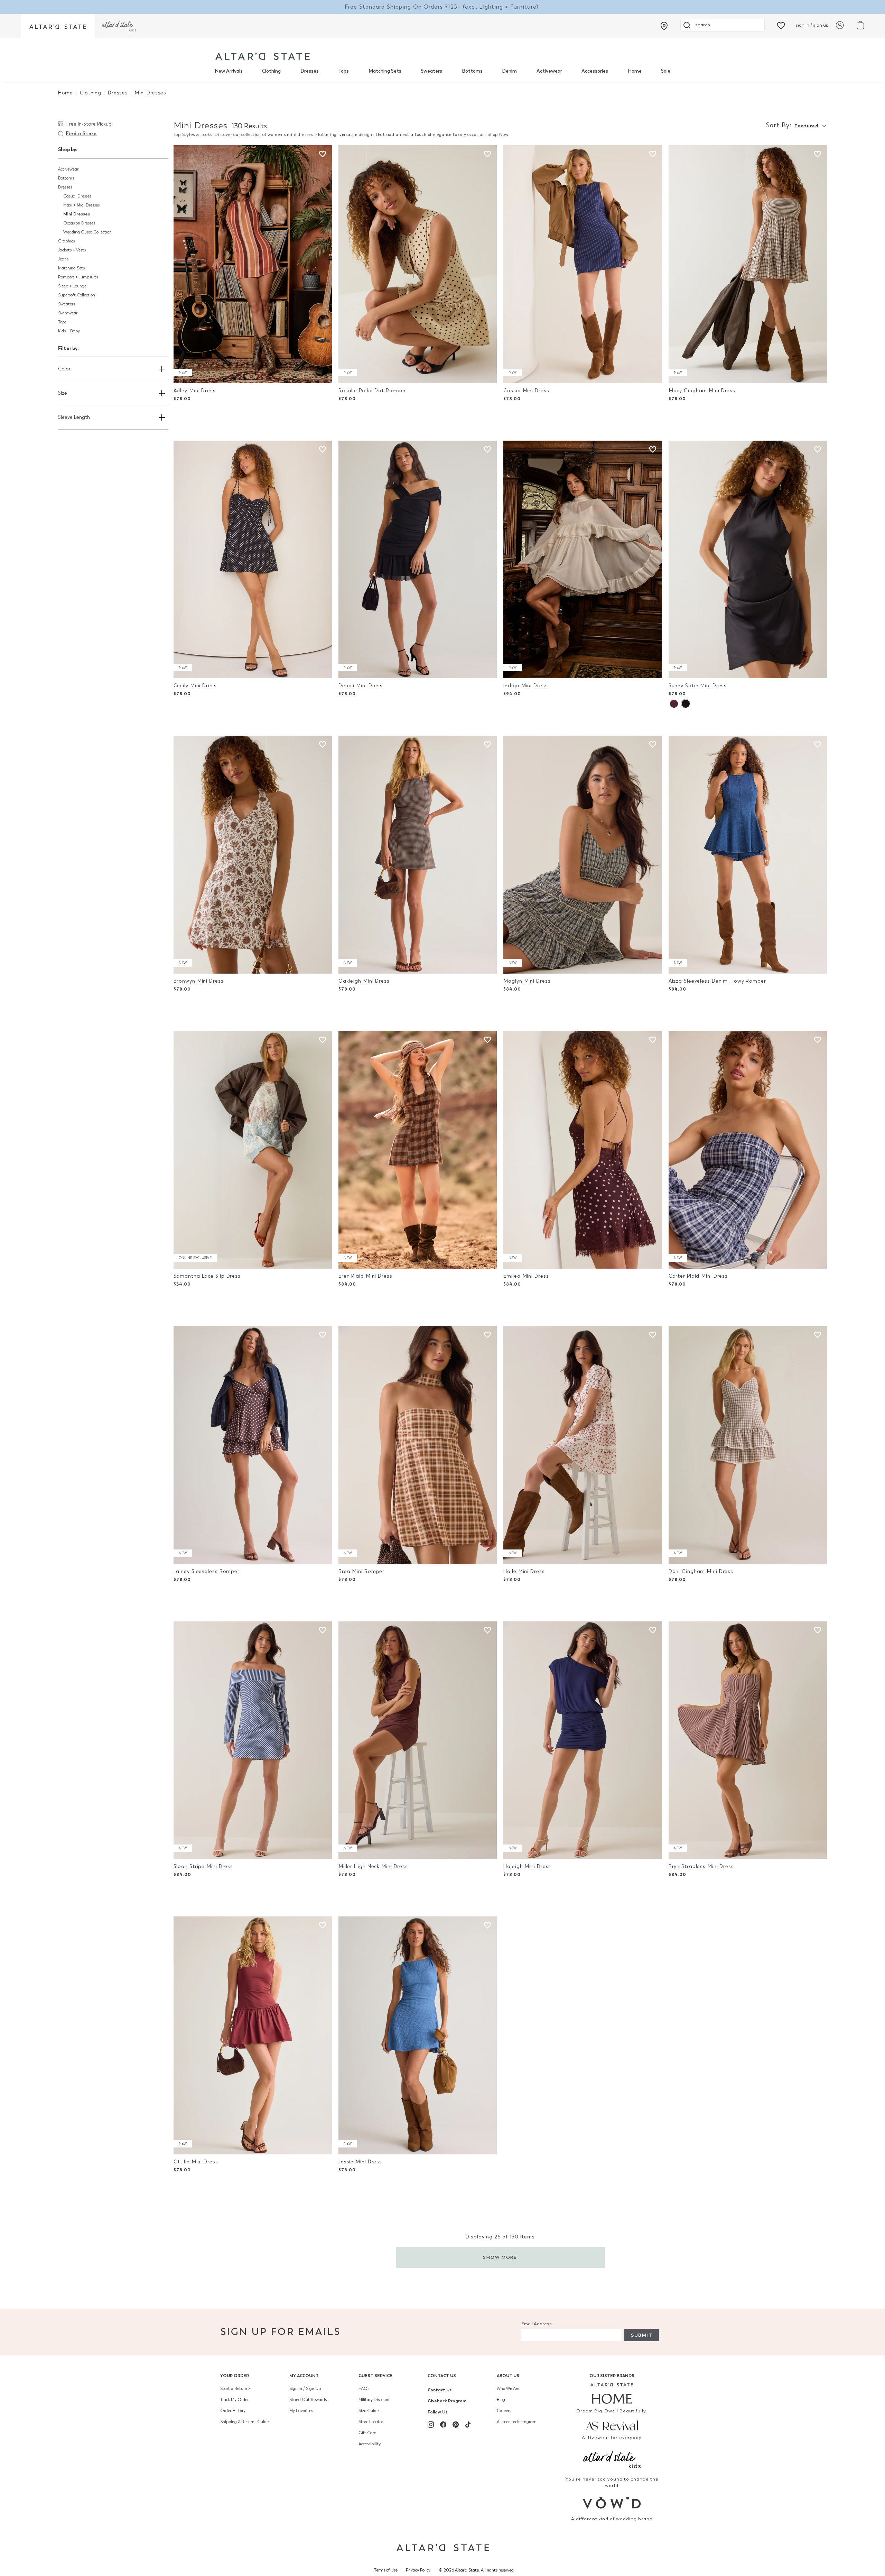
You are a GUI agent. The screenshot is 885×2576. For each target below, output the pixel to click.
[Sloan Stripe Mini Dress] (253, 1740)
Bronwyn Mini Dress (199, 981)
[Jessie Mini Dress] (418, 2035)
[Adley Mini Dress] (253, 264)
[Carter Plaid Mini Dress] (748, 1150)
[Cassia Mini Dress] (583, 264)
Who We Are (508, 2389)
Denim (509, 71)
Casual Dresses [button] (77, 196)
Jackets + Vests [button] (72, 250)
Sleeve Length (74, 417)
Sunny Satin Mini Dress (698, 686)
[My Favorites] (781, 25)
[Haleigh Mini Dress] (583, 1740)
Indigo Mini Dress (525, 686)
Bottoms (472, 71)
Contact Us (442, 2376)
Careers (504, 2411)
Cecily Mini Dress (195, 686)
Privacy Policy (418, 2570)
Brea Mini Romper (361, 1571)
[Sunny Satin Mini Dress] (748, 560)
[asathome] (612, 2393)
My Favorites (301, 2411)
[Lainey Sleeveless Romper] (253, 1445)
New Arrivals (229, 71)
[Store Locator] (664, 26)
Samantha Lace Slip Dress (207, 1276)
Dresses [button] (65, 187)
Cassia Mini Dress (526, 391)
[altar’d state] (58, 26)
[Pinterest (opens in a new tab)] (456, 2425)
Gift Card (367, 2433)
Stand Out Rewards (308, 2400)
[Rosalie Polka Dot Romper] (418, 264)
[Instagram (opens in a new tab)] (431, 2425)
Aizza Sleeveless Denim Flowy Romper (717, 981)
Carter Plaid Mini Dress (698, 1276)
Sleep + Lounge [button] (72, 286)
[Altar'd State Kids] (612, 2459)
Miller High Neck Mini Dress (373, 1866)
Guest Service (375, 2376)
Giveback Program (447, 2401)
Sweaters (431, 71)
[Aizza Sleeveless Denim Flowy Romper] (748, 855)
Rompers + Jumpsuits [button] (78, 277)
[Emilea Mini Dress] (583, 1150)
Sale (666, 71)
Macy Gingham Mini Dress (702, 391)
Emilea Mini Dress (526, 1276)
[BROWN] (674, 704)
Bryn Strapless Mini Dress (701, 1866)
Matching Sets (385, 71)
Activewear (549, 71)
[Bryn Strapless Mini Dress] (748, 1740)
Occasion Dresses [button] (79, 223)
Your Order (235, 2376)
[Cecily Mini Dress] (253, 560)
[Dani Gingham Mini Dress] (748, 1445)
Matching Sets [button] (71, 268)
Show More (500, 2257)
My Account (304, 2376)
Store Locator (371, 2422)
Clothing (271, 71)
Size (63, 393)
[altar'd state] (263, 56)
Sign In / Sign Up (305, 2389)
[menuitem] (229, 71)
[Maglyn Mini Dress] (583, 855)
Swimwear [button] (68, 313)
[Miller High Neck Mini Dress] (418, 1740)
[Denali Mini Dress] (418, 560)
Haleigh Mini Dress (527, 1866)
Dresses (310, 71)
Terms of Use (386, 2570)
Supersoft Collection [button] (77, 295)
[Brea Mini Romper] (418, 1445)
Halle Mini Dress (524, 1571)
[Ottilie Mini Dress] (253, 2035)
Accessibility (370, 2444)
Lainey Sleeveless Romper (207, 1571)
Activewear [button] (68, 169)
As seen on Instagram (517, 2422)
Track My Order (234, 2400)
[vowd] (612, 2503)
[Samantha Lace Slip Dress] (253, 1150)
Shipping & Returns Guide (244, 2422)
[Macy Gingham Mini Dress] (748, 264)
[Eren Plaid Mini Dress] (418, 1150)
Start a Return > (235, 2389)
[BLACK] (686, 704)
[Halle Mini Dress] (583, 1445)
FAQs (364, 2389)
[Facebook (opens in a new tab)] (443, 2425)
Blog (501, 2400)
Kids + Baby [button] (69, 331)
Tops (343, 71)
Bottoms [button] (66, 178)
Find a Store (81, 134)
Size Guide (369, 2411)
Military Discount (374, 2400)
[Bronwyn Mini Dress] (253, 855)
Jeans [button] (63, 259)
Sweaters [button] (67, 304)
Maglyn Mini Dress (527, 981)
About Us (508, 2376)
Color (64, 369)
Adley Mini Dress (195, 391)
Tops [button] (62, 322)
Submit (642, 2335)
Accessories (595, 71)
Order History (233, 2411)
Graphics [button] (66, 241)
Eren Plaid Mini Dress (365, 1276)
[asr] (612, 2425)
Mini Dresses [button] (77, 214)
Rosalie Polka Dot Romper (372, 391)
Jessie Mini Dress (360, 2162)
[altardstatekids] (119, 26)
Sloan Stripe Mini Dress (203, 1866)
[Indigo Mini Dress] (583, 560)
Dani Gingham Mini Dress (701, 1571)
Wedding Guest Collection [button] (87, 232)
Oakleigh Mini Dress (364, 981)
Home (635, 71)
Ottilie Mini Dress (196, 2162)
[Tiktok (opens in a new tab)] (468, 2425)
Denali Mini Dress (361, 686)
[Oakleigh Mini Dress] (418, 855)
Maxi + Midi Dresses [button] (81, 205)
